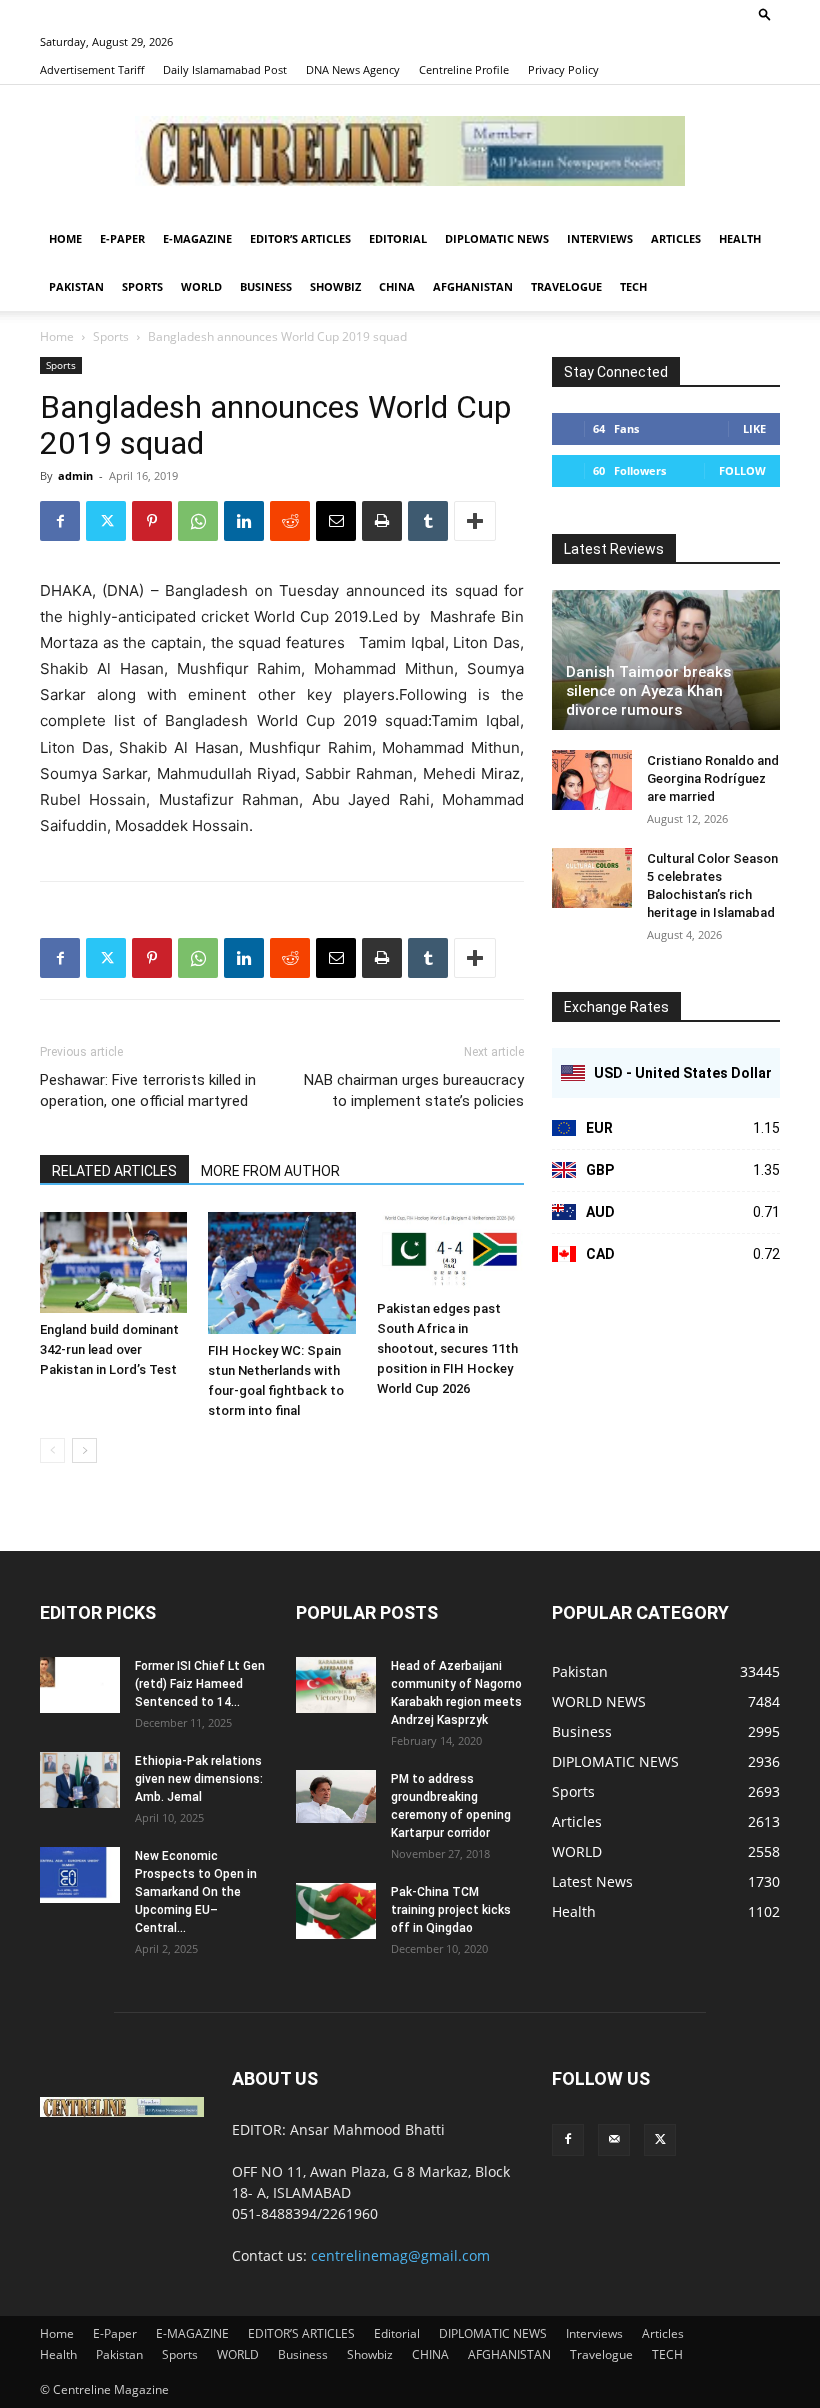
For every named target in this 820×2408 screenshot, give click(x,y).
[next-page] (84, 1450)
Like (754, 428)
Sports (142, 286)
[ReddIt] (290, 521)
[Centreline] (410, 151)
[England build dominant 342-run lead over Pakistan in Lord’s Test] (113, 1262)
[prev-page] (52, 1450)
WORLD (201, 286)
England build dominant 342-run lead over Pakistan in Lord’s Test (109, 1349)
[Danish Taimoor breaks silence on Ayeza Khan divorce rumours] (666, 660)
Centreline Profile (464, 69)
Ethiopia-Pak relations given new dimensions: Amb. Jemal (199, 1779)
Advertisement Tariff (92, 69)
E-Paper (122, 238)
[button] (765, 13)
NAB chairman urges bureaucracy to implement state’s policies (414, 1090)
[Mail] (614, 2140)
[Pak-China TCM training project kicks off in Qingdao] (336, 1911)
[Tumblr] (428, 521)
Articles (676, 238)
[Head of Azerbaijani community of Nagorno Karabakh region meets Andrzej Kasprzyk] (336, 1685)
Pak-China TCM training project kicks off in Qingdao (451, 1910)
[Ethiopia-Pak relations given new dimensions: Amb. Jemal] (80, 1780)
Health (740, 238)
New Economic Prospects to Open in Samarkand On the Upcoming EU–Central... (196, 1892)
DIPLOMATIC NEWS (497, 238)
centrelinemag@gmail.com (400, 2255)
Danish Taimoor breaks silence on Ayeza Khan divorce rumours (648, 691)
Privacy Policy (563, 69)
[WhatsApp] (198, 521)
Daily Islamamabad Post (225, 69)
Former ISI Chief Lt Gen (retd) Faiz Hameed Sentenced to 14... (200, 1684)
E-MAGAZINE (197, 238)
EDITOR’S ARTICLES (300, 238)
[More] (475, 521)
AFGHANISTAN (473, 286)
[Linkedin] (244, 521)
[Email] (336, 521)
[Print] (382, 521)
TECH (633, 286)
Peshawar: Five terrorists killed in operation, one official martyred (148, 1090)
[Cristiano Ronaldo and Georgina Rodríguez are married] (592, 780)
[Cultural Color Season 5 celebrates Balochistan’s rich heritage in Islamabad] (592, 878)
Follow (742, 470)
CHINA (397, 286)
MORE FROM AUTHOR (270, 1171)
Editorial (398, 238)
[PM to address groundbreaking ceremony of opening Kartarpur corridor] (336, 1796)
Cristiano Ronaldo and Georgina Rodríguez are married (713, 778)
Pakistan (76, 286)
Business (266, 286)
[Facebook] (60, 521)
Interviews (600, 238)
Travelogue (566, 286)
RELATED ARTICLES (114, 1171)
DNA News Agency (353, 69)
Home (65, 238)
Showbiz (335, 286)
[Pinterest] (152, 521)
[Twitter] (106, 521)
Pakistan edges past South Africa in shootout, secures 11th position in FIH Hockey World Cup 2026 (447, 1348)
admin (75, 475)
